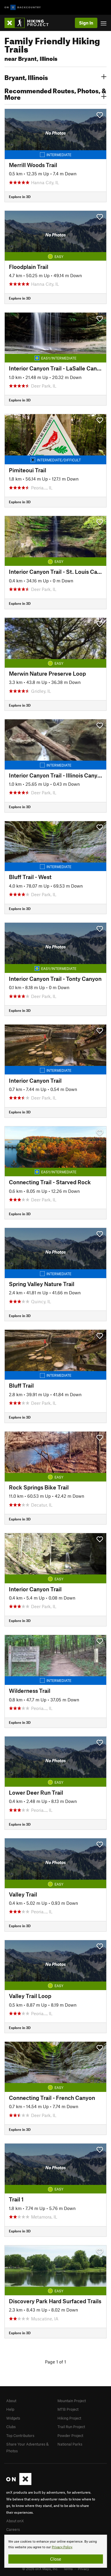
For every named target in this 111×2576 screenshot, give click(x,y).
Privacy (83, 2569)
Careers (13, 2529)
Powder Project (70, 2435)
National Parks (70, 2444)
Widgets (13, 2418)
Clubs (11, 2427)
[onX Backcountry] (23, 8)
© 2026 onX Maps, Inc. (40, 2569)
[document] (55, 2551)
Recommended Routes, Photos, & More (55, 93)
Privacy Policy (62, 2547)
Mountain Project (72, 2401)
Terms (68, 2569)
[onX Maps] (19, 2484)
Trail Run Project (71, 2427)
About (11, 2401)
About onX (15, 2521)
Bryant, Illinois (26, 77)
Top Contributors (20, 2435)
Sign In (86, 23)
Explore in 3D (20, 197)
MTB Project (68, 2409)
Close (56, 2559)
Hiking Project (69, 2418)
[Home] (29, 23)
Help (10, 2409)
